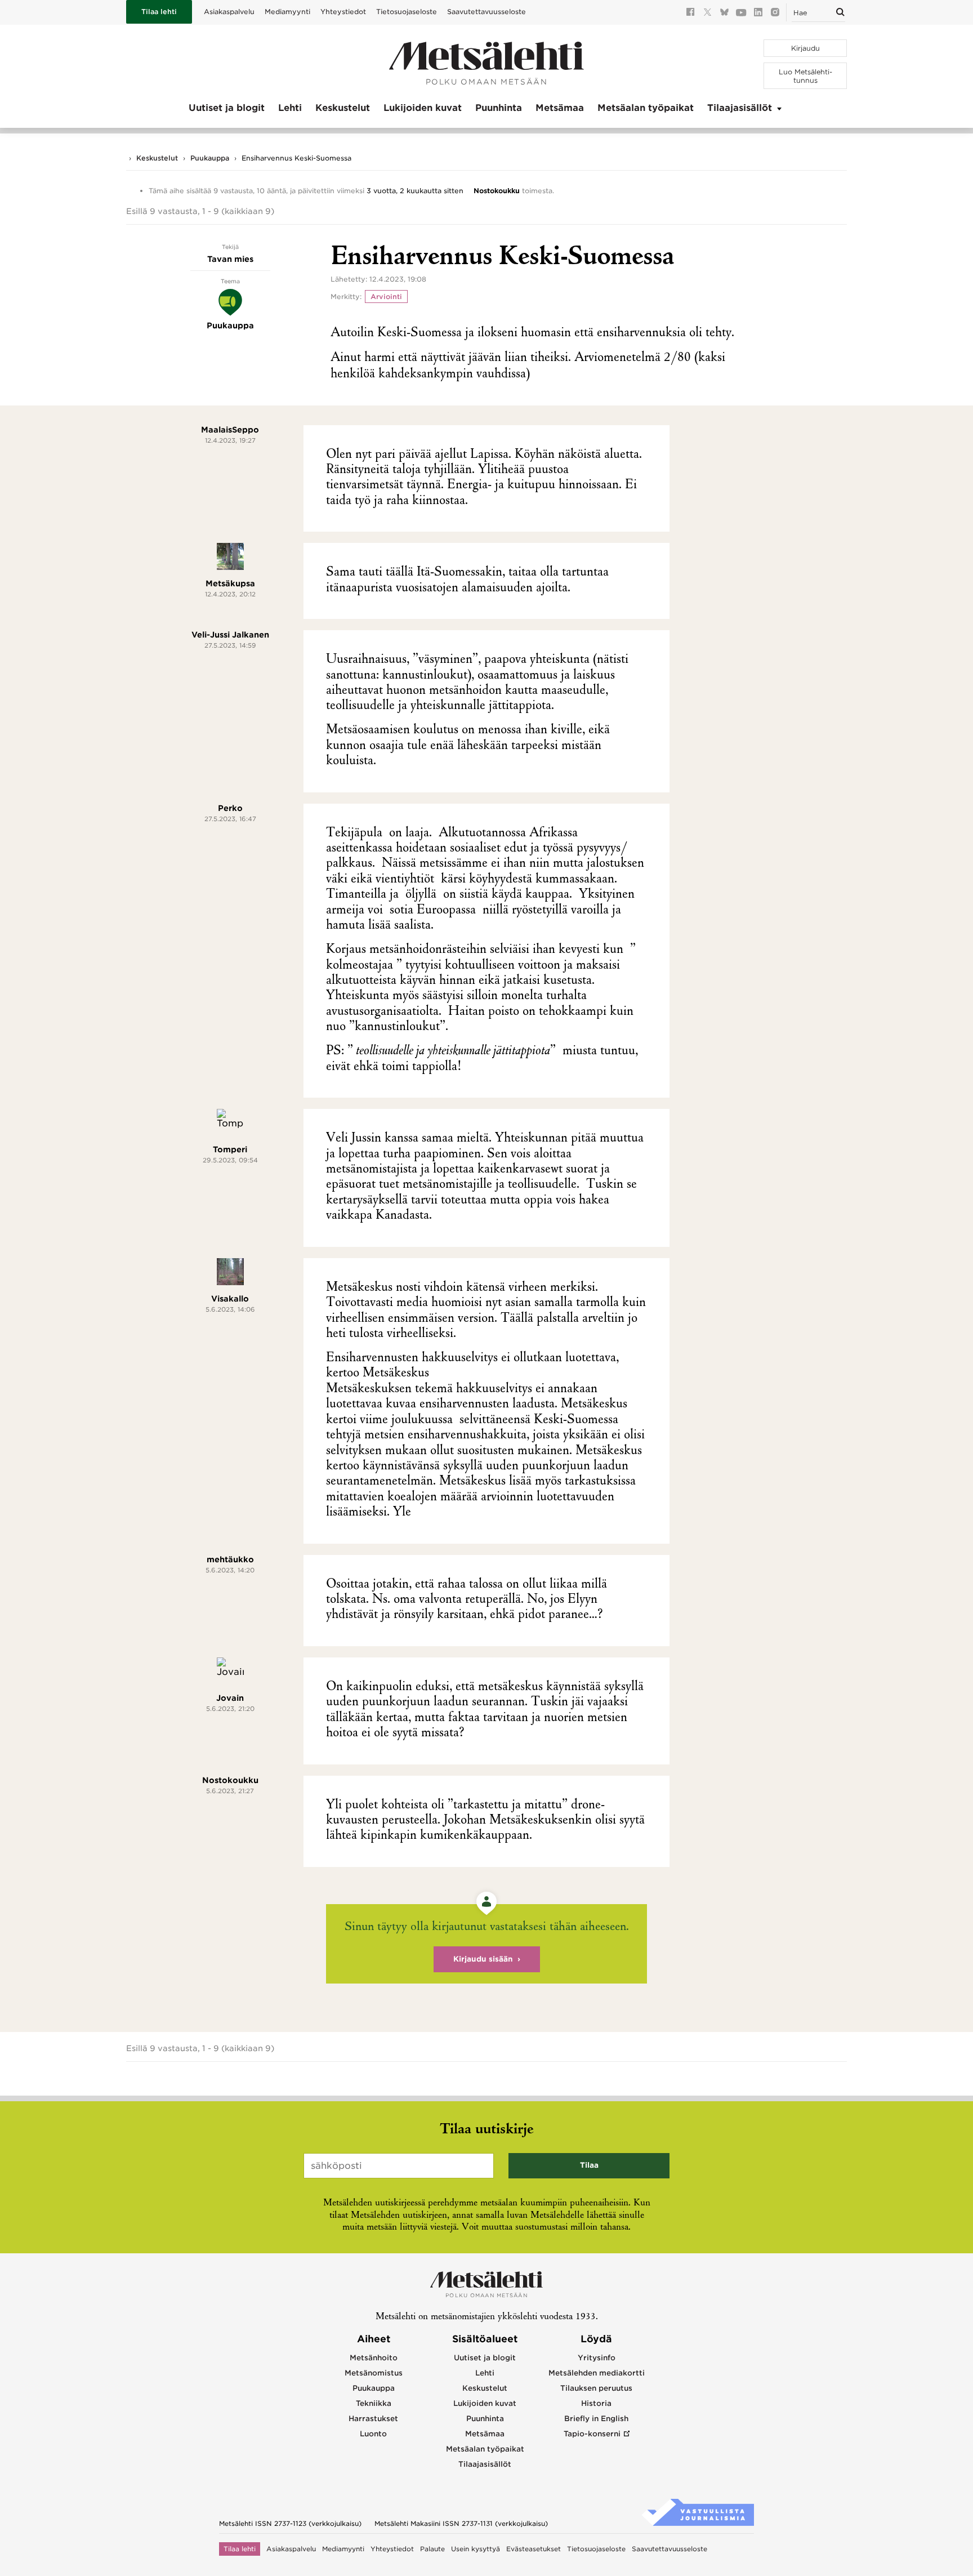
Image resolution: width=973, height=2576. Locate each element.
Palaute (432, 2549)
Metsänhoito (374, 2358)
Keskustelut (343, 108)
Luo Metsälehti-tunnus (805, 76)
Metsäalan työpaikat (646, 108)
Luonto (373, 2434)
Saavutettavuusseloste (486, 12)
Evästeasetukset (534, 2549)
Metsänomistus (374, 2373)
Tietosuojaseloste (407, 12)
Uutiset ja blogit (227, 108)
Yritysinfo (597, 2358)
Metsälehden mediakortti (597, 2373)
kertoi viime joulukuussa (391, 1420)
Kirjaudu (805, 48)
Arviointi (386, 297)
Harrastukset (373, 2419)
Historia (596, 2403)
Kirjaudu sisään (483, 1959)
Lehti (290, 108)
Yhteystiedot (343, 12)
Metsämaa (560, 108)
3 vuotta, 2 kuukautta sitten (415, 191)
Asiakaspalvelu (229, 12)
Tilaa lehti (159, 12)
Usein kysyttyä (476, 2549)
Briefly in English (596, 2419)
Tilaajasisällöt (740, 108)
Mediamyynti (287, 12)
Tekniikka (374, 2403)
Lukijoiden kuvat (423, 108)
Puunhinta (499, 108)
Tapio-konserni (592, 2434)
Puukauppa (210, 158)
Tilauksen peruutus (596, 2388)
